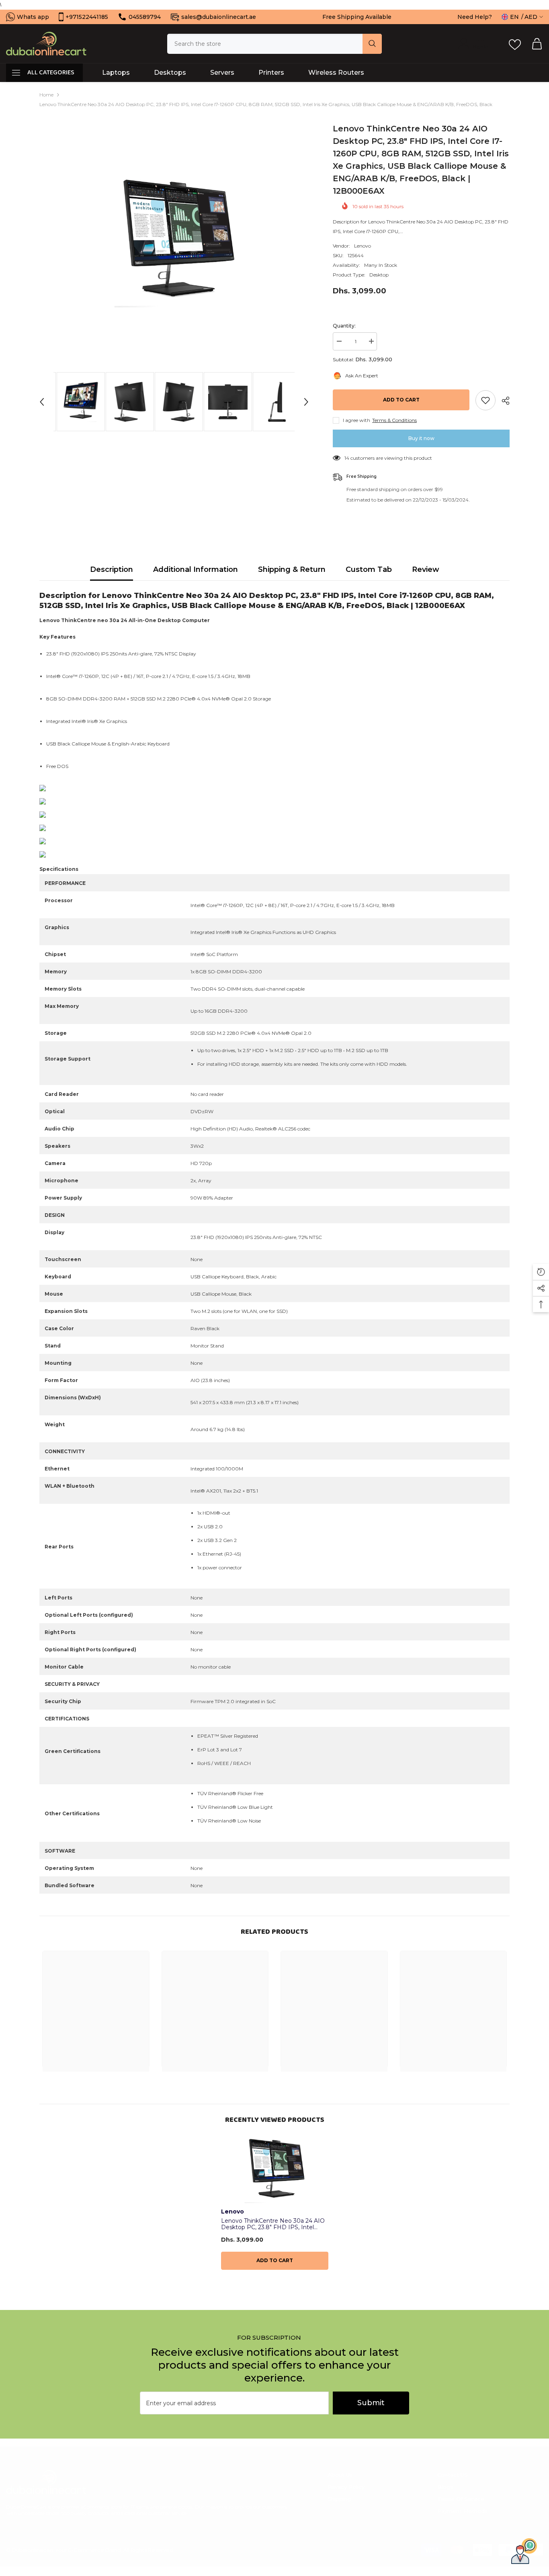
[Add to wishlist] (485, 400)
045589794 (145, 17)
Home (46, 95)
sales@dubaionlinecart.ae (219, 17)
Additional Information (196, 569)
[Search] (274, 44)
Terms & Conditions (394, 420)
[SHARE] (503, 401)
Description (112, 569)
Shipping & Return (292, 569)
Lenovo (363, 246)
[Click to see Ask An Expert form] (524, 2551)
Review (426, 569)
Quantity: (344, 326)
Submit (371, 2403)
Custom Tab (369, 569)
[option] (174, 243)
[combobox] (265, 44)
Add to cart (401, 400)
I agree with (356, 420)
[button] (42, 402)
